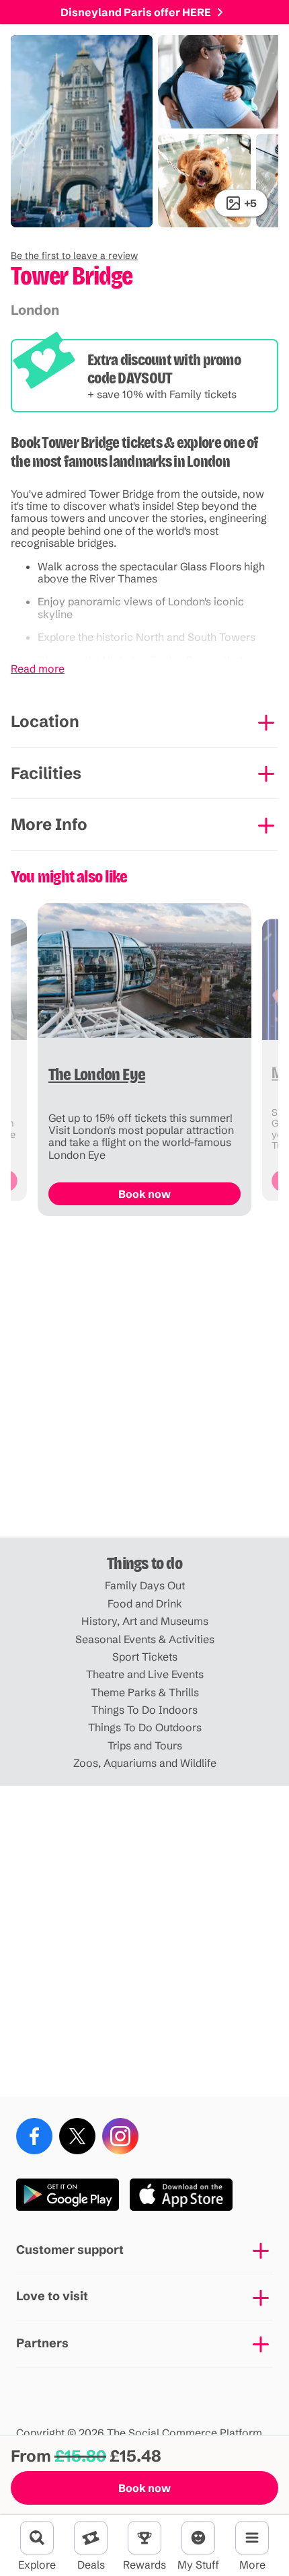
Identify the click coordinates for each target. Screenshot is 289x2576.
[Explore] (37, 2538)
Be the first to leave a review (74, 256)
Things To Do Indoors (144, 1710)
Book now (144, 2488)
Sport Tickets (145, 1657)
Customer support (70, 2249)
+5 (250, 203)
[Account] (198, 2538)
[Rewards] (144, 2538)
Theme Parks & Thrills (145, 1692)
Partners (42, 2343)
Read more (38, 669)
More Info (49, 824)
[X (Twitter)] (77, 2136)
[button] (74, 256)
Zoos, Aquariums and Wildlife (145, 1763)
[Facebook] (34, 2136)
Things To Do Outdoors (145, 1727)
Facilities (46, 773)
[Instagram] (120, 2136)
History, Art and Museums (145, 1621)
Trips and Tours (145, 1745)
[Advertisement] (144, 1382)
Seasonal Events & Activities (145, 1639)
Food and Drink (145, 1603)
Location (45, 721)
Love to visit (52, 2296)
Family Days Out (145, 1585)
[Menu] (252, 2538)
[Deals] (91, 2538)
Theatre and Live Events (145, 1674)
